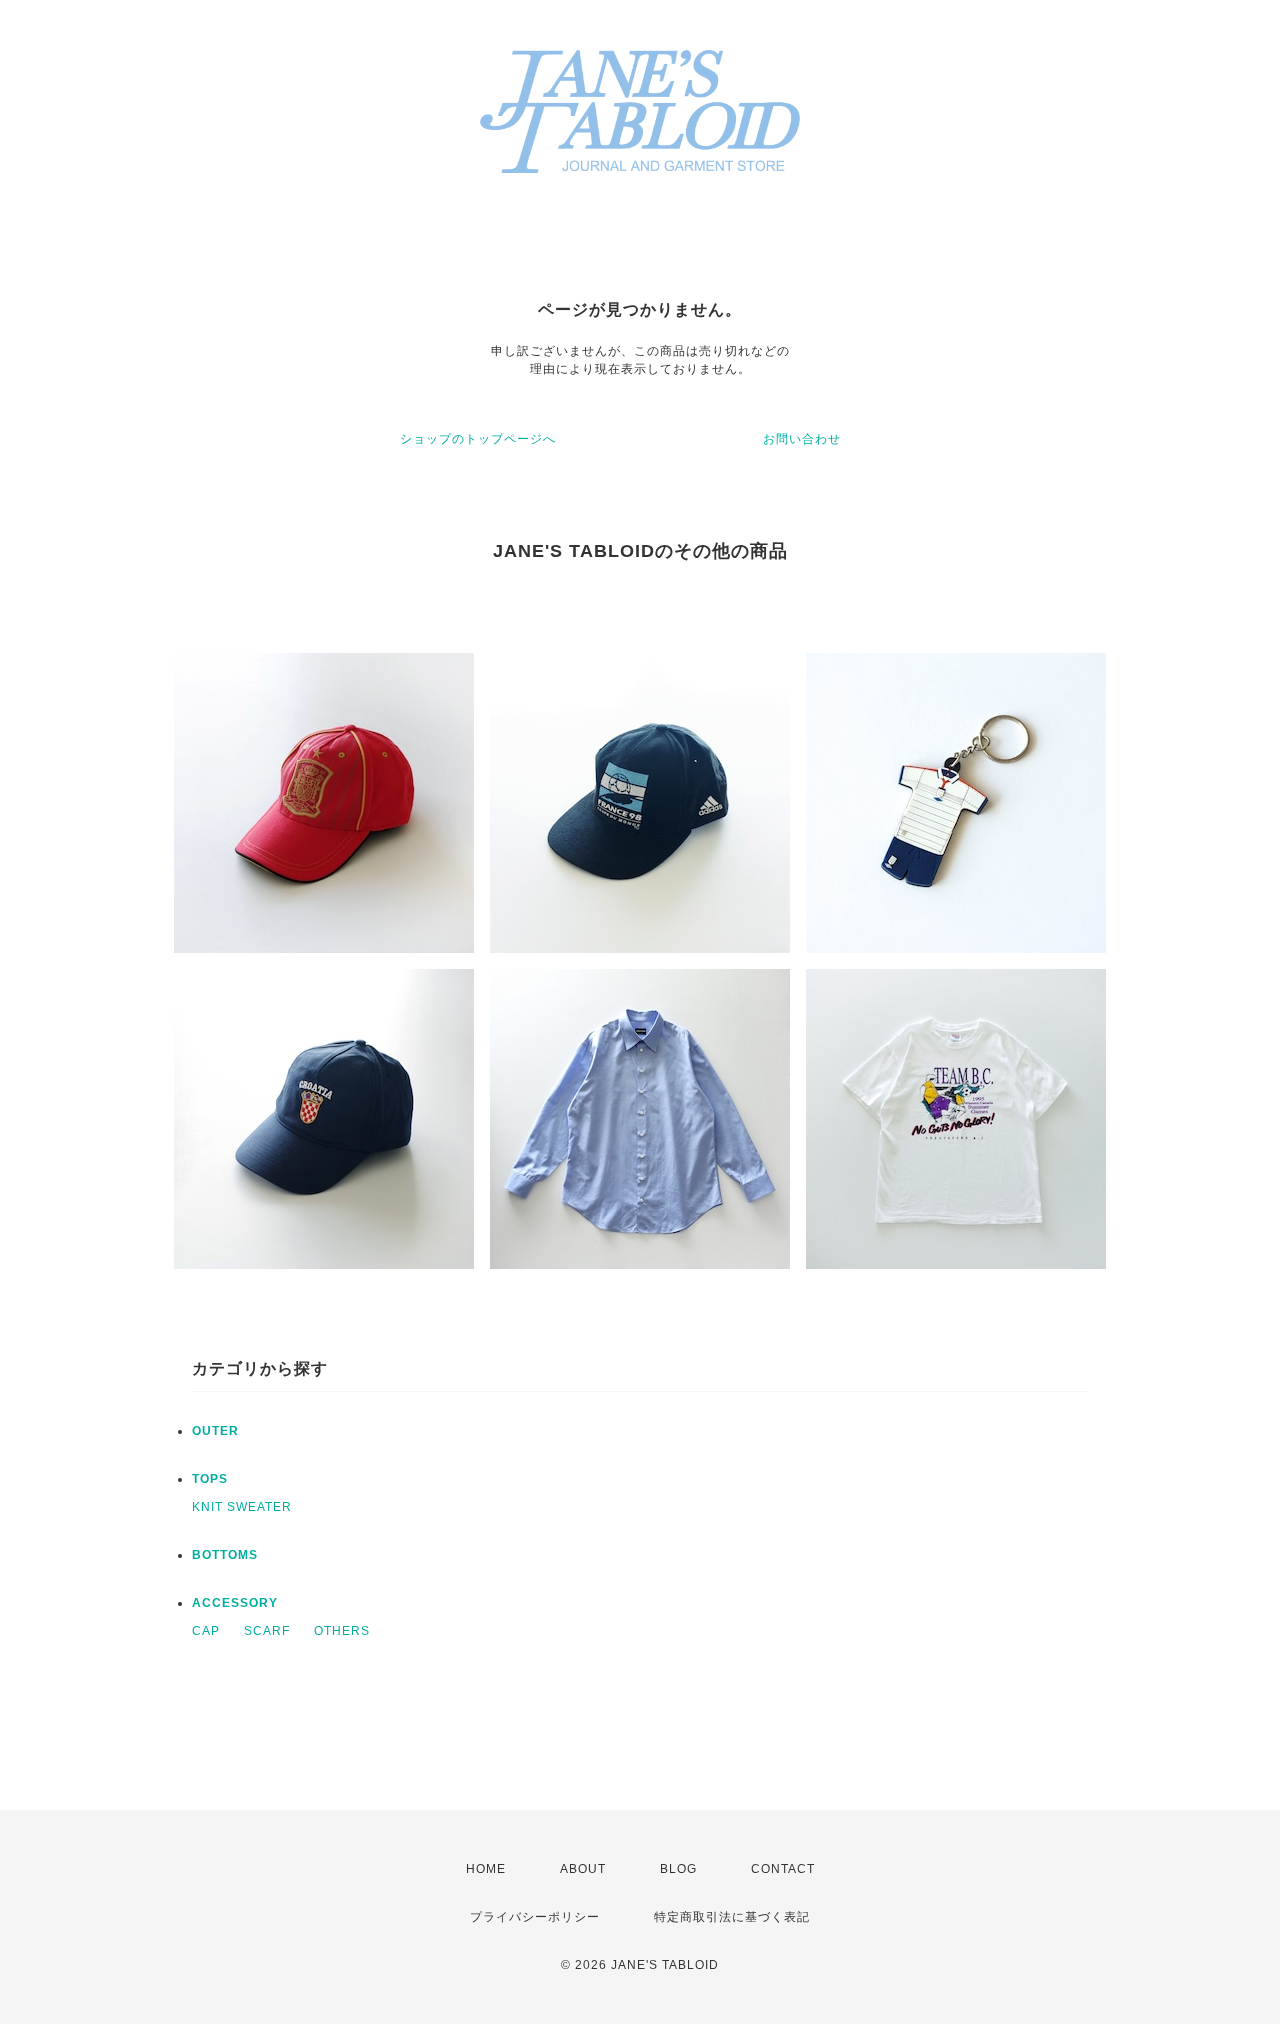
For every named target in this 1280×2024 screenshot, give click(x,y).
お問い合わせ (802, 439)
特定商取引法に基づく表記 (732, 1917)
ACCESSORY (235, 1603)
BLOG (678, 1869)
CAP (206, 1631)
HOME (486, 1869)
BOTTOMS (225, 1555)
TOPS (210, 1479)
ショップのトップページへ (478, 439)
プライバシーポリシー (535, 1917)
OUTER (215, 1431)
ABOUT (583, 1869)
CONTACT (783, 1869)
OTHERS (342, 1631)
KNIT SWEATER (242, 1507)
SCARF (267, 1631)
